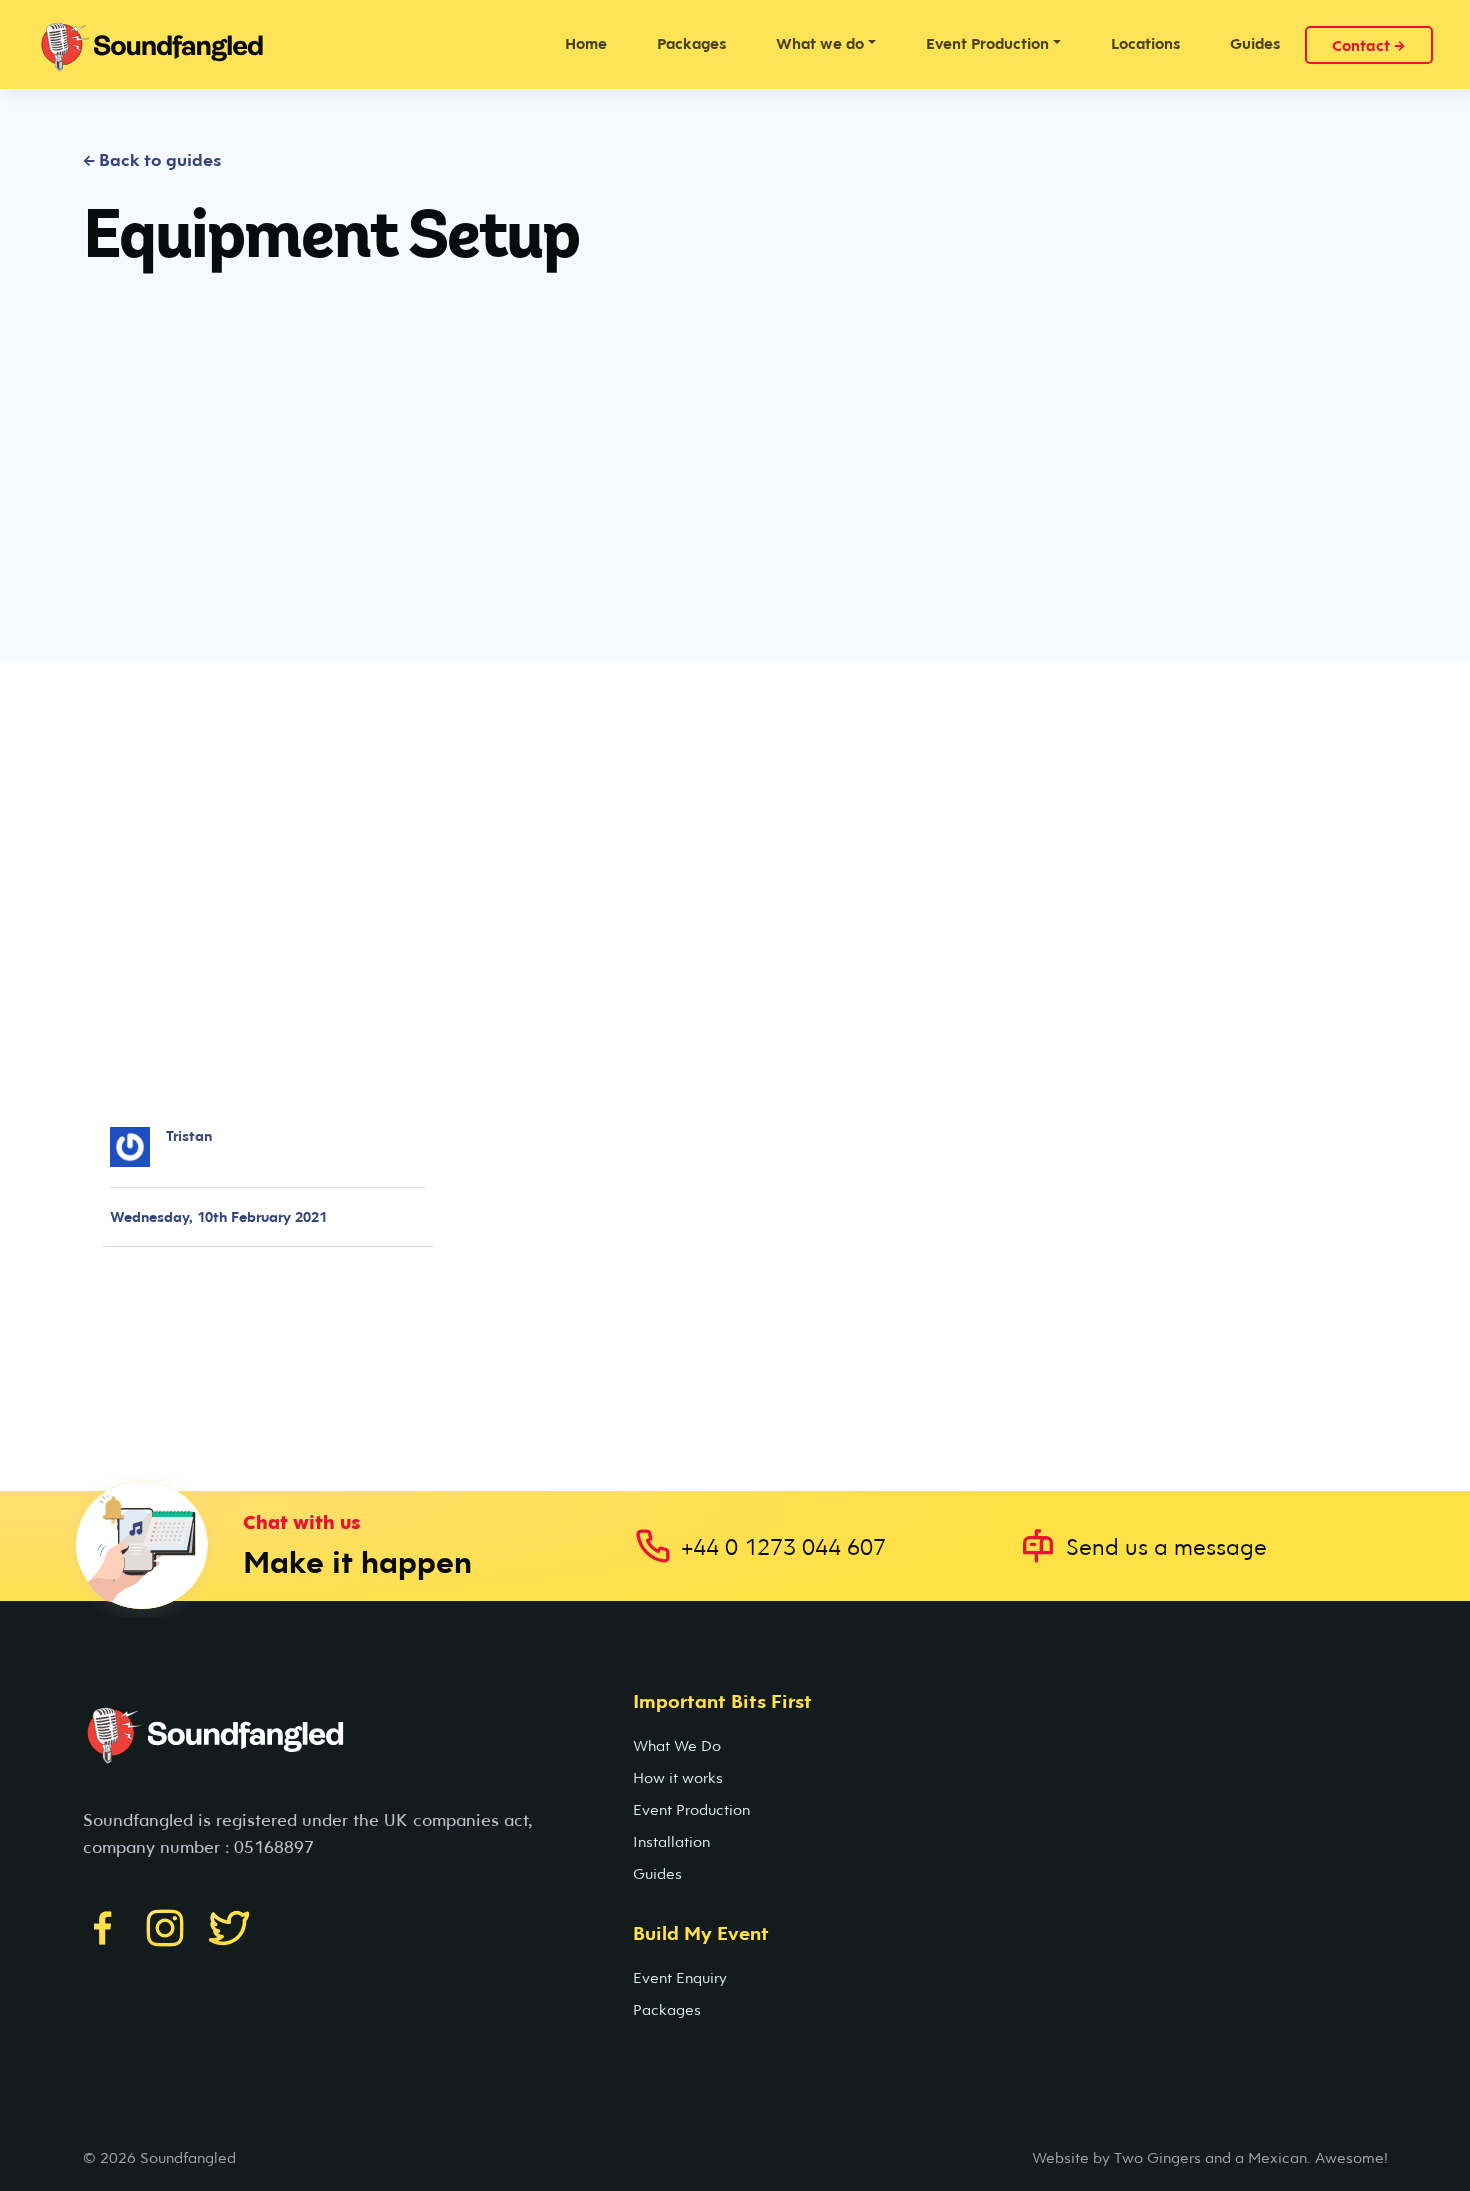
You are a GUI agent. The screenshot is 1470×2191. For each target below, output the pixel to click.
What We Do (677, 1745)
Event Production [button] (987, 43)
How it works (678, 1777)
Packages (691, 43)
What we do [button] (820, 43)
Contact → (1369, 45)
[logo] (167, 44)
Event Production (691, 1809)
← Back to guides (152, 159)
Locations (1145, 43)
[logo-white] (233, 1745)
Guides (1255, 43)
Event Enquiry (680, 1977)
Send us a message (1166, 1546)
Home (586, 43)
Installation (671, 1841)
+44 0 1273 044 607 (783, 1546)
